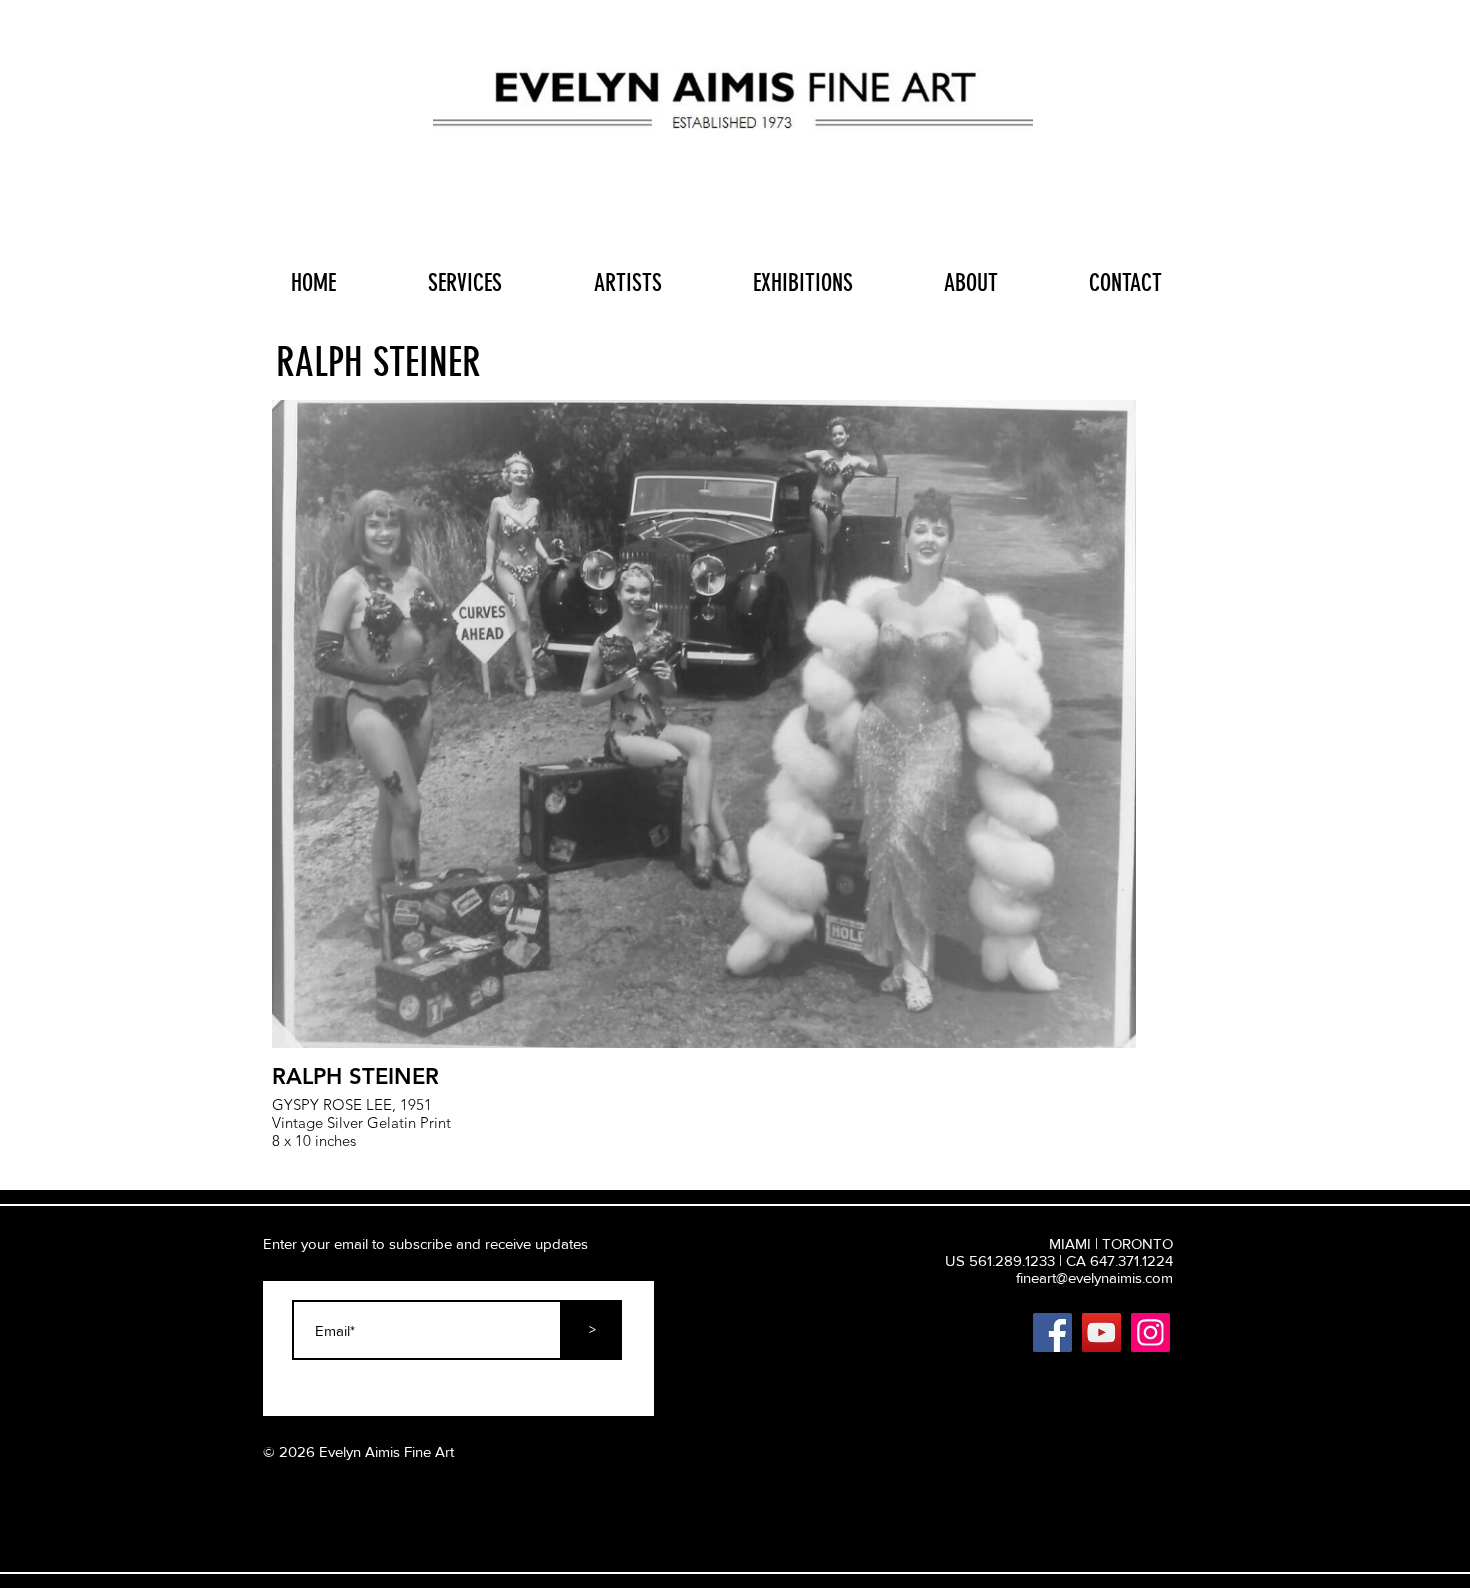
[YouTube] (1101, 1332)
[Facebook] (1052, 1332)
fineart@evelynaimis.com (1094, 1277)
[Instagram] (1150, 1332)
